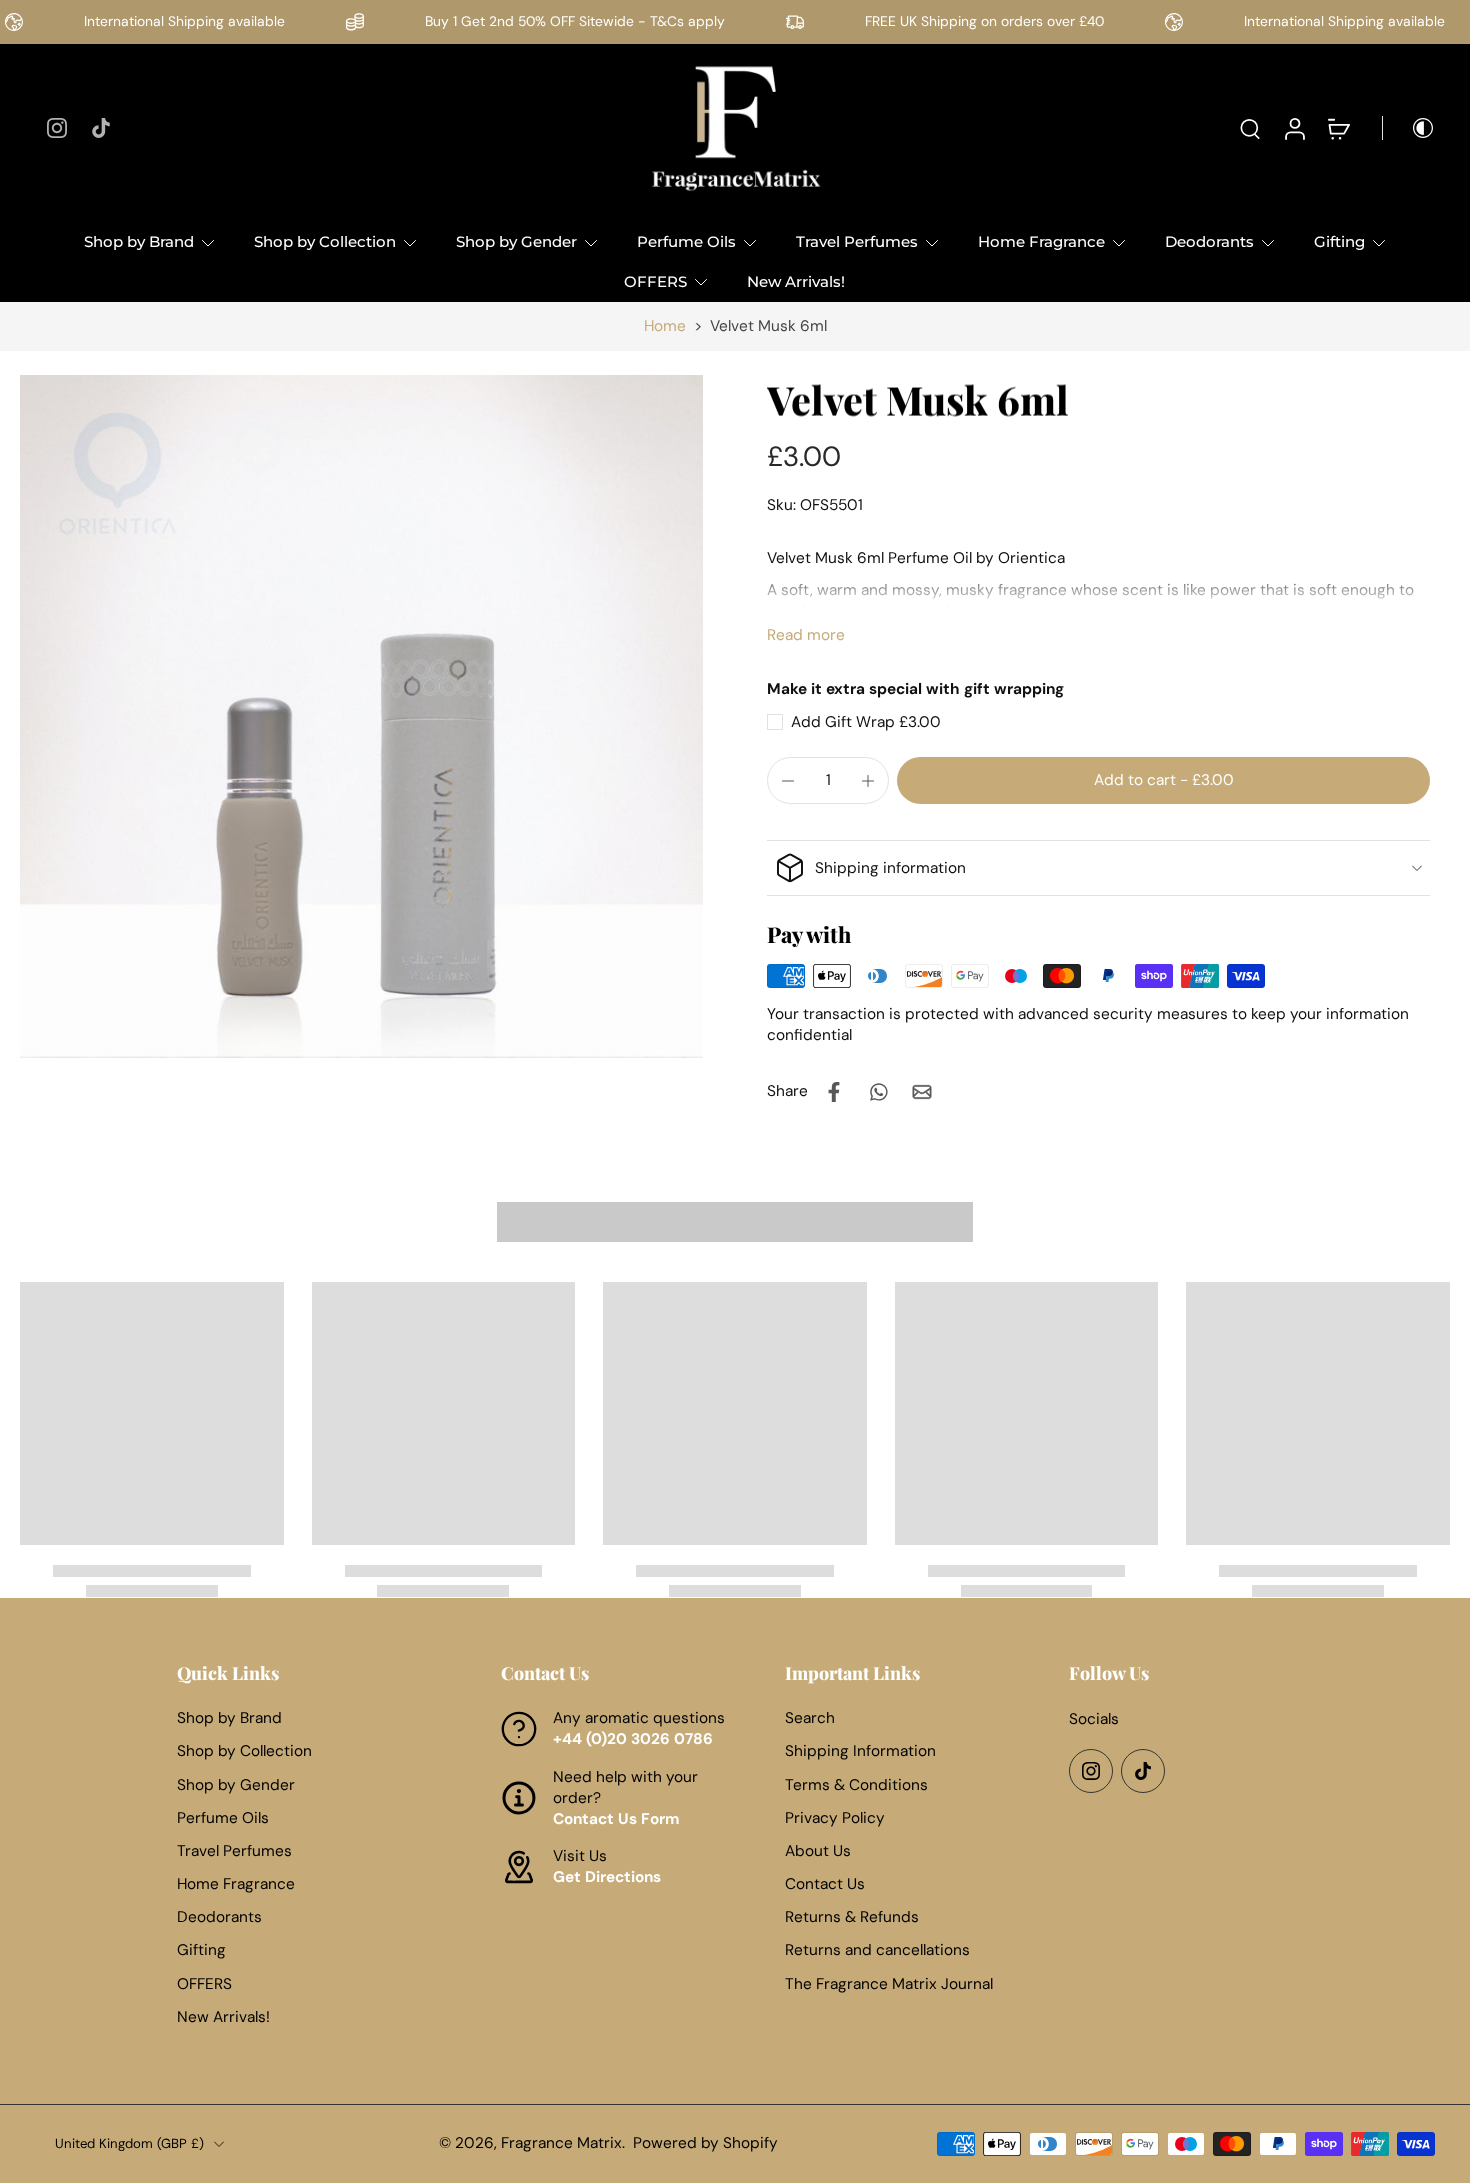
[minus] (788, 781)
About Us (818, 1851)
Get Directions (607, 1877)
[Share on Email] (922, 1092)
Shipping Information (860, 1751)
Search (810, 1718)
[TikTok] (101, 128)
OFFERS (655, 281)
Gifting (1339, 241)
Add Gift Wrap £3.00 (866, 722)
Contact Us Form (616, 1819)
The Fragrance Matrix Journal (889, 1984)
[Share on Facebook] (834, 1092)
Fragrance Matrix (561, 2143)
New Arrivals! (796, 281)
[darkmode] (1409, 128)
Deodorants (1209, 241)
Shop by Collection (325, 241)
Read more (806, 635)
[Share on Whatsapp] (878, 1092)
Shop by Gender (516, 241)
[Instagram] (57, 128)
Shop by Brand (139, 241)
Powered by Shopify (705, 2143)
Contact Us (825, 1884)
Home (665, 326)
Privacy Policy (835, 1818)
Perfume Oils (686, 241)
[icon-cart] (1338, 128)
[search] (1250, 128)
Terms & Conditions (856, 1784)
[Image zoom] (361, 716)
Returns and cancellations (877, 1950)
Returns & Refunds (852, 1917)
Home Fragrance (1041, 241)
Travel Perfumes (857, 241)
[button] (1163, 780)
